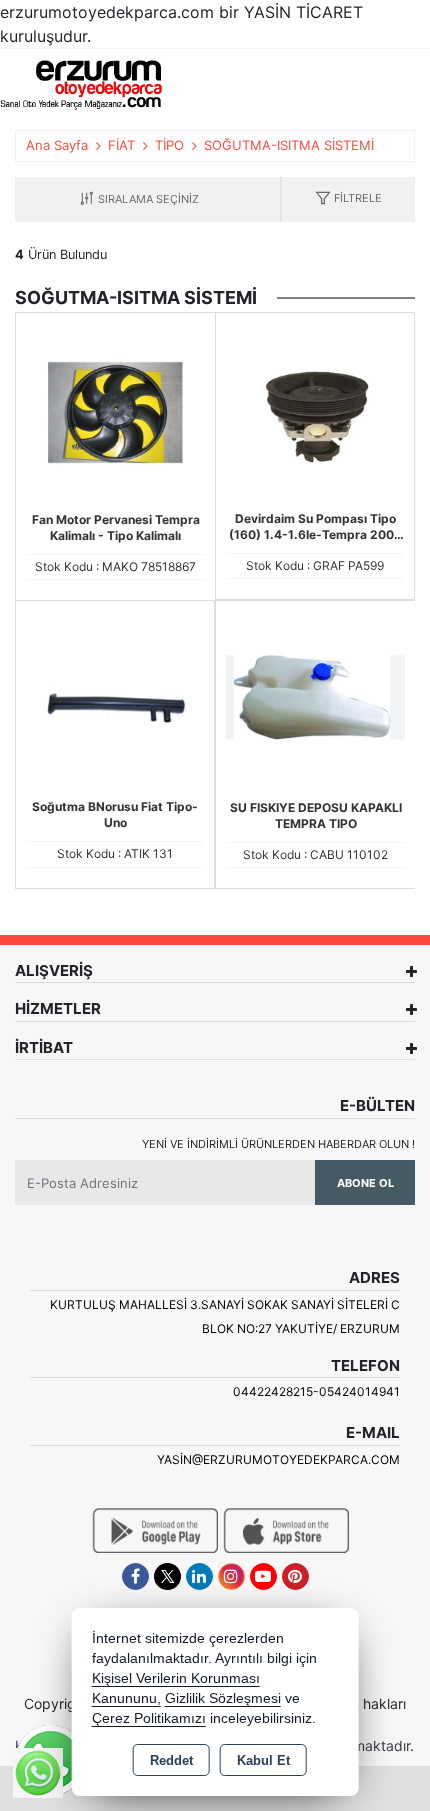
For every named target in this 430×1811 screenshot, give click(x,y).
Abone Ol (365, 1183)
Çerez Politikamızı (149, 1718)
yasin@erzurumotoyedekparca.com (278, 1459)
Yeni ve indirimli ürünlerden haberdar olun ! (278, 1144)
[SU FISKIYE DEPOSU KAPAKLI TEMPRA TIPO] (315, 699)
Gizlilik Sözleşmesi (223, 1698)
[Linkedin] (199, 1576)
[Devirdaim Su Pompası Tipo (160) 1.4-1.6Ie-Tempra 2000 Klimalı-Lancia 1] (315, 410)
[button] (348, 199)
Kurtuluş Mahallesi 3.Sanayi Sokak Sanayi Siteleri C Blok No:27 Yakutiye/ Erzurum (225, 1316)
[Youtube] (263, 1576)
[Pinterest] (295, 1576)
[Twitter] (167, 1576)
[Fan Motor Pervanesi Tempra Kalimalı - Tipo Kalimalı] (115, 411)
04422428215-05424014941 (316, 1391)
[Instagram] (231, 1576)
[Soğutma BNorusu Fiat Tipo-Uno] (115, 698)
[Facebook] (135, 1576)
